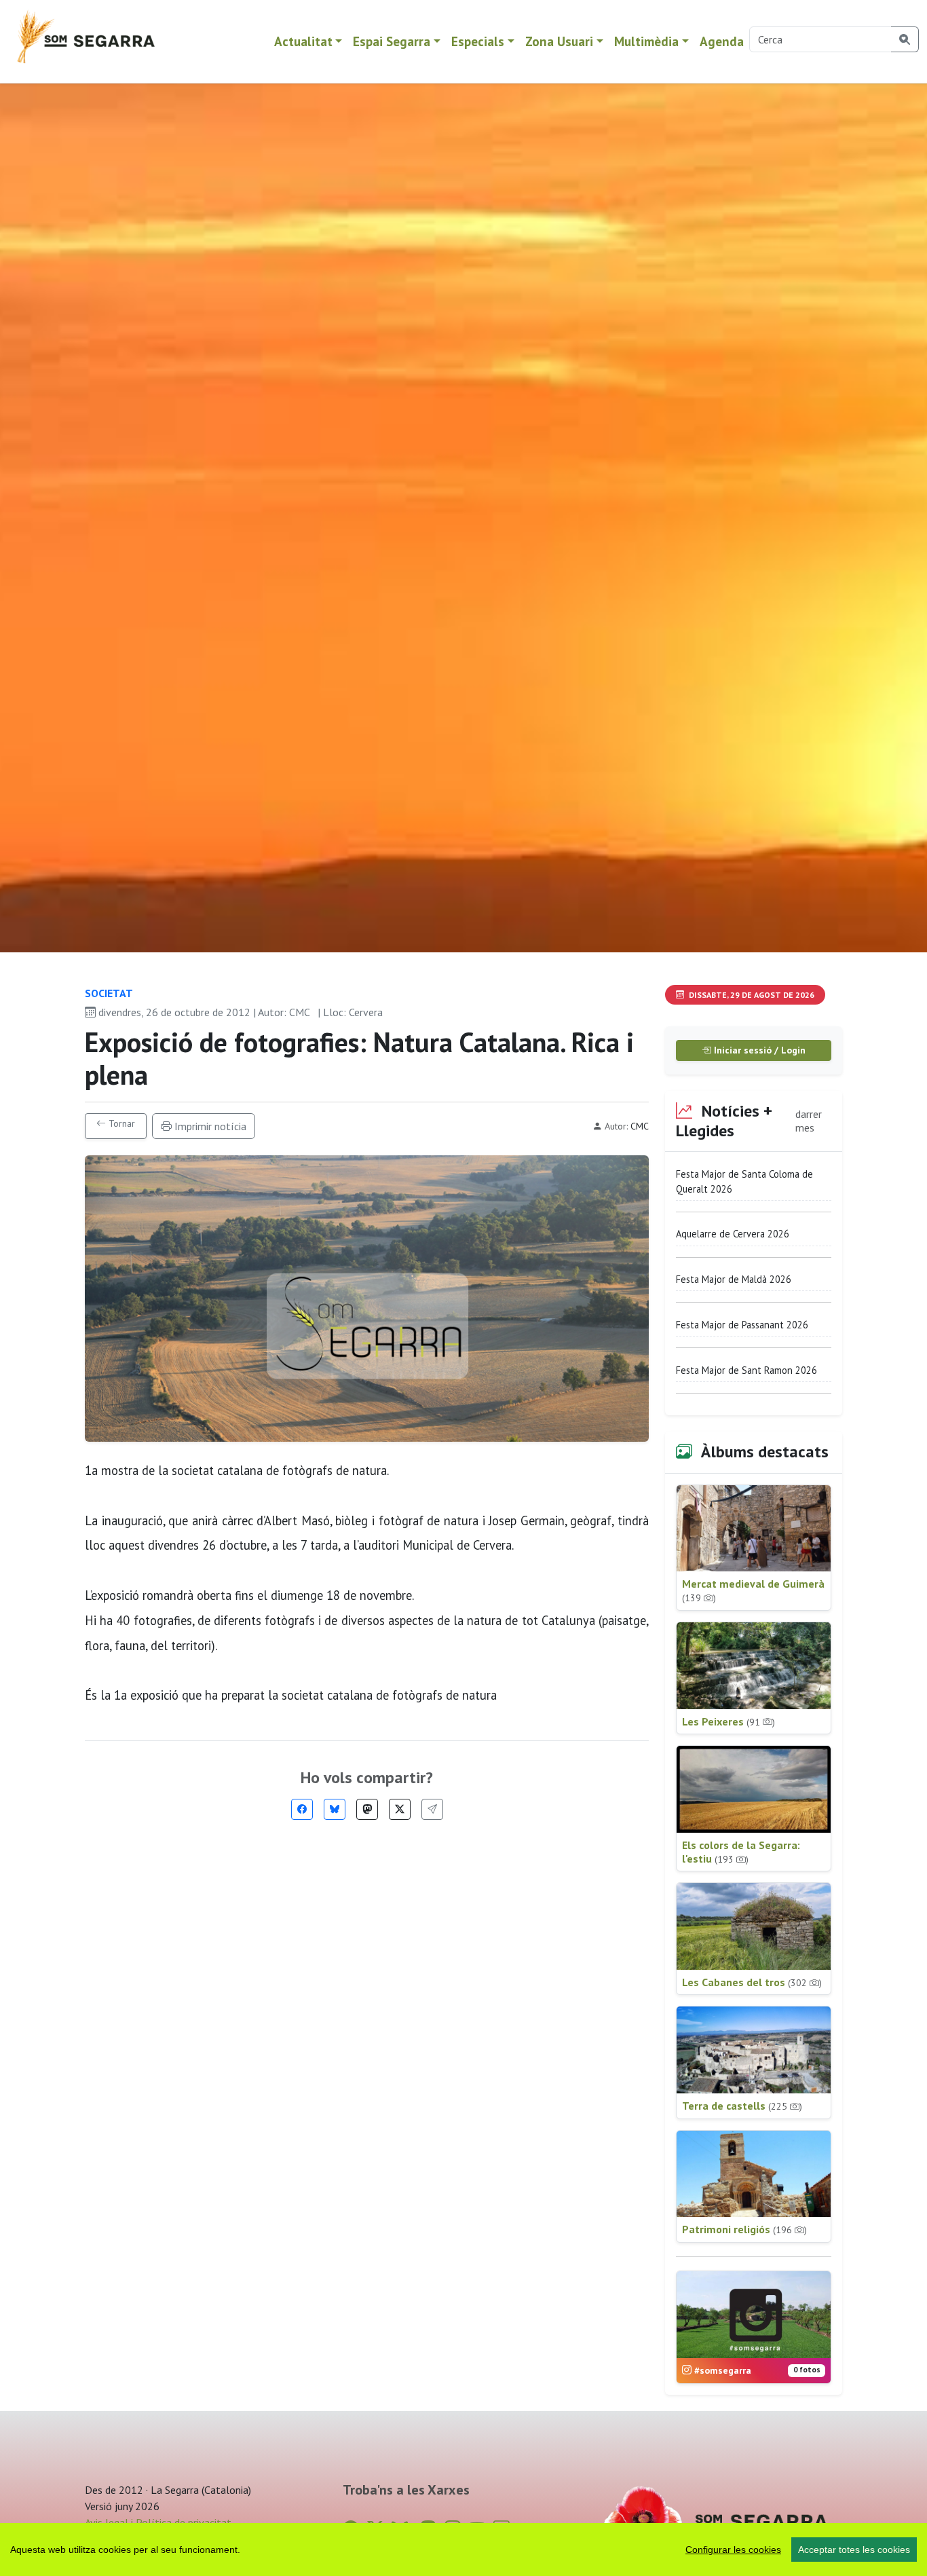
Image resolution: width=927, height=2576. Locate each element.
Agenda (722, 41)
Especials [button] (478, 41)
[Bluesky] (335, 1809)
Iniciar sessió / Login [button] (758, 1050)
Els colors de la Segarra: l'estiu (741, 1852)
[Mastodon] (367, 1809)
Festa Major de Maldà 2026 (734, 1279)
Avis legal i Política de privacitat (158, 2522)
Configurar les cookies (733, 2550)
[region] (463, 2550)
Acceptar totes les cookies (854, 2550)
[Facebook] (302, 1809)
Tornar (120, 1123)
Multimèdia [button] (646, 41)
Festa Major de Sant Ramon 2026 (746, 1370)
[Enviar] (432, 1809)
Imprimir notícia (209, 1126)
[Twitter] (400, 1809)
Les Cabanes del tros (752, 1982)
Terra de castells (742, 2106)
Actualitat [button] (303, 41)
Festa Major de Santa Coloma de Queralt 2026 (744, 1181)
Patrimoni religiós (744, 2229)
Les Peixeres (729, 1721)
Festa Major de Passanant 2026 (742, 1325)
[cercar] (905, 39)
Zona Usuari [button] (559, 41)
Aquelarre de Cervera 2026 (733, 1234)
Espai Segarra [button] (392, 41)
